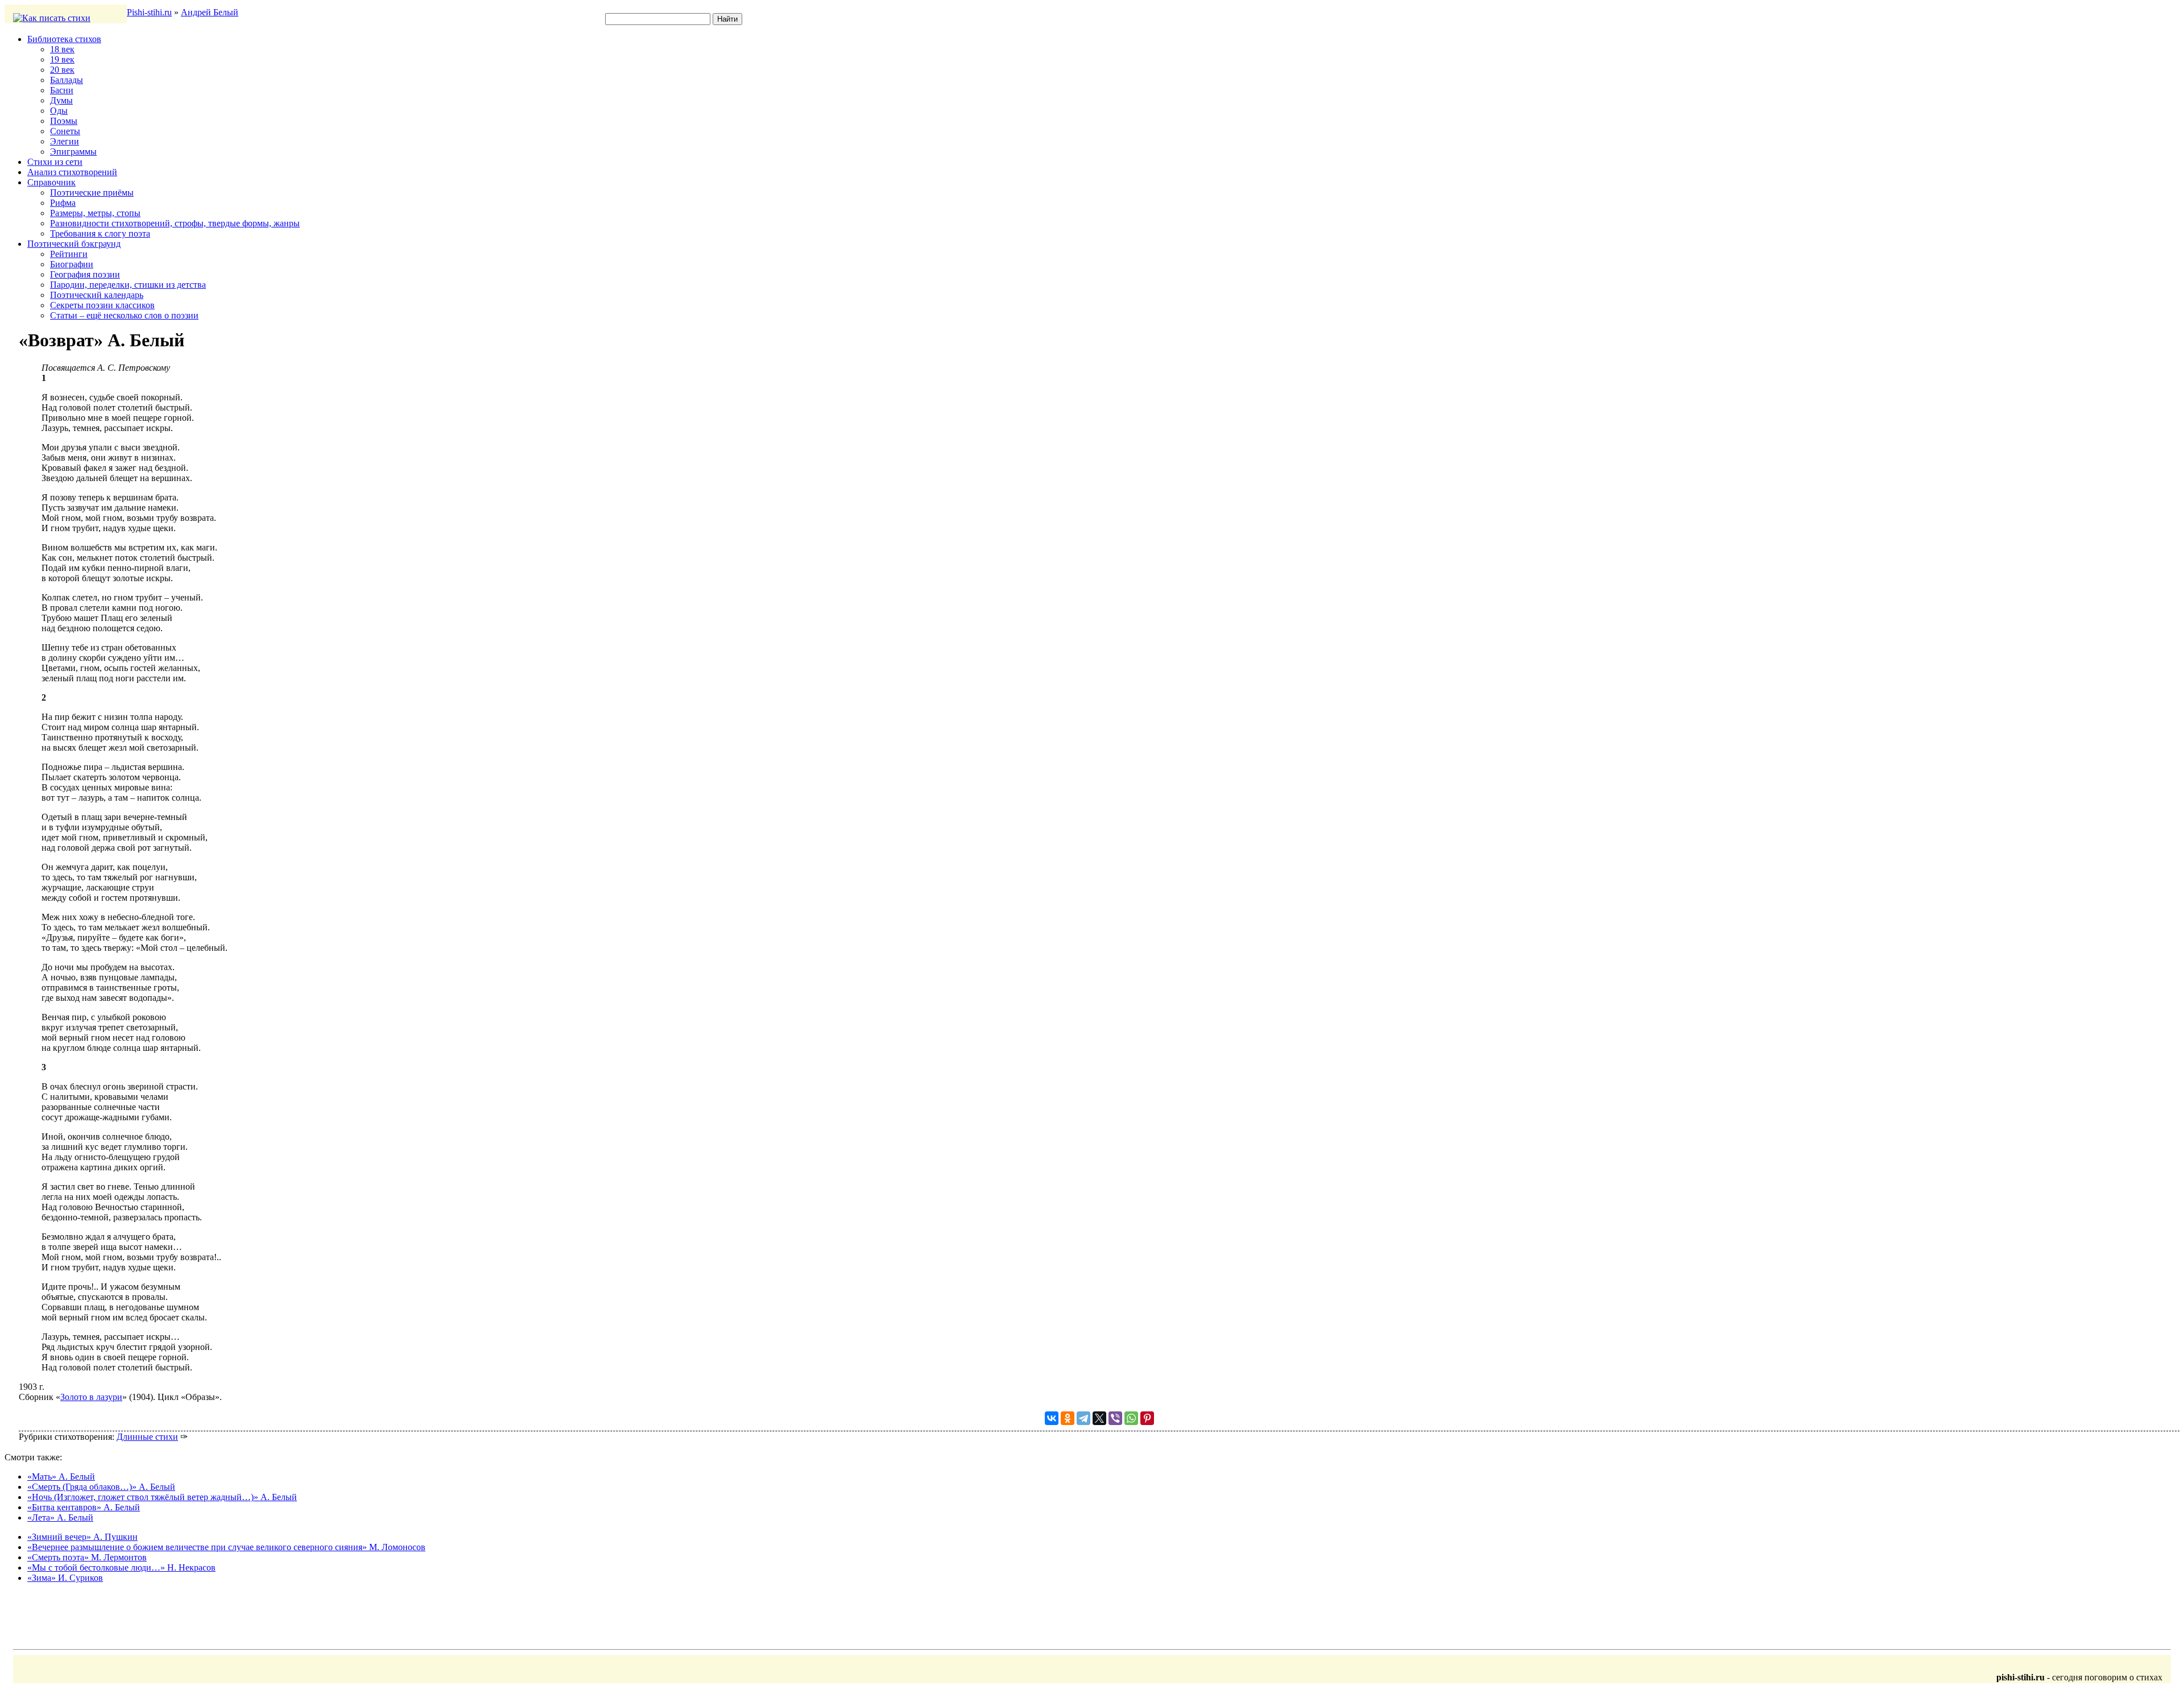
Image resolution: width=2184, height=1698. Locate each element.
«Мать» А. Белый (61, 1477)
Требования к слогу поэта (100, 233)
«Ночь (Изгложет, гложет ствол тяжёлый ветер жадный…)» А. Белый (162, 1497)
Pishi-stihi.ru (149, 12)
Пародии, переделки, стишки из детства (128, 285)
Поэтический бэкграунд (74, 244)
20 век (62, 70)
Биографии (72, 264)
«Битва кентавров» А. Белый (84, 1507)
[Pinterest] (1147, 1418)
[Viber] (1115, 1418)
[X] (1099, 1418)
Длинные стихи (147, 1437)
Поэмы (64, 121)
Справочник (51, 182)
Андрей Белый (210, 12)
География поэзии (85, 274)
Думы (61, 100)
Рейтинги (69, 254)
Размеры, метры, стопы (95, 213)
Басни (62, 90)
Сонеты (65, 131)
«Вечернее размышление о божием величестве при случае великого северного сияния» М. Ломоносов (226, 1547)
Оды (59, 111)
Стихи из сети (55, 162)
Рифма (63, 203)
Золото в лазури (91, 1397)
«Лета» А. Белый (60, 1517)
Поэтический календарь (97, 295)
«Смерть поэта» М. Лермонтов (87, 1557)
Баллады (67, 80)
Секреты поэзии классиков (102, 305)
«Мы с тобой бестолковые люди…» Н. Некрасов (121, 1567)
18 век (62, 49)
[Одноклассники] (1068, 1418)
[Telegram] (1083, 1418)
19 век (62, 59)
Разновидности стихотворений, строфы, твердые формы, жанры (175, 223)
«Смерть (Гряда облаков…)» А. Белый (101, 1487)
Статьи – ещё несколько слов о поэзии (124, 315)
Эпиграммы (73, 152)
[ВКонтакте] (1052, 1418)
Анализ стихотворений (72, 172)
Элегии (65, 141)
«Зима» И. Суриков (65, 1578)
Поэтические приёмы (92, 192)
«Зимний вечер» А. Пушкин (82, 1537)
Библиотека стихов (64, 39)
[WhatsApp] (1131, 1418)
